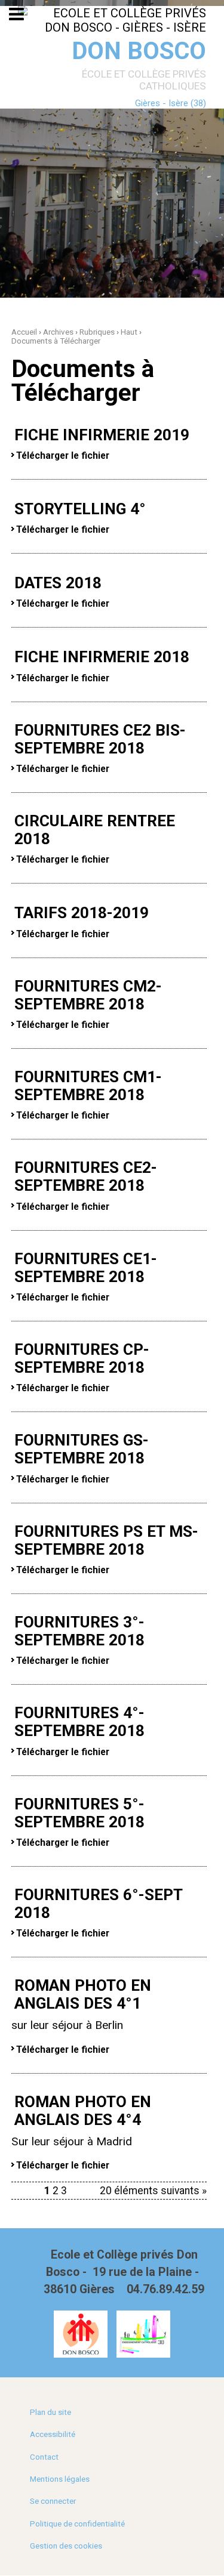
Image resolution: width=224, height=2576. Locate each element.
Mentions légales (60, 2479)
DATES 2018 (58, 583)
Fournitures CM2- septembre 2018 (88, 995)
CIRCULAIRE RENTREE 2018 (95, 830)
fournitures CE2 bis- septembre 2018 (100, 739)
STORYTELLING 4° (80, 509)
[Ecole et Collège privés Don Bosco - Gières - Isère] (112, 20)
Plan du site (50, 2412)
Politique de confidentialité (77, 2524)
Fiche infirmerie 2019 (102, 435)
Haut (129, 332)
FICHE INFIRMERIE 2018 (102, 657)
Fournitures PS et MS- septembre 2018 (106, 1540)
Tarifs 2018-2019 (82, 913)
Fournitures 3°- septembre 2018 (79, 1631)
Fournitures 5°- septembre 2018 (79, 1813)
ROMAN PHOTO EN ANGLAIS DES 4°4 (83, 2111)
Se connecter (53, 2501)
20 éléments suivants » (153, 2191)
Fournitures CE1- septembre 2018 (86, 1268)
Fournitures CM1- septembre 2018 (88, 1086)
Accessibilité (53, 2434)
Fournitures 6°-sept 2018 (98, 1904)
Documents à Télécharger (56, 341)
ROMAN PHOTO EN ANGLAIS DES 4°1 (83, 1994)
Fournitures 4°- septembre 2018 (79, 1722)
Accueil (24, 332)
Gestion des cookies (66, 2546)
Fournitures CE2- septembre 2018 (86, 1176)
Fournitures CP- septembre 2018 (82, 1358)
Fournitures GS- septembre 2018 (82, 1449)
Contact (44, 2457)
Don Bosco (139, 51)
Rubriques (97, 332)
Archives (58, 332)
